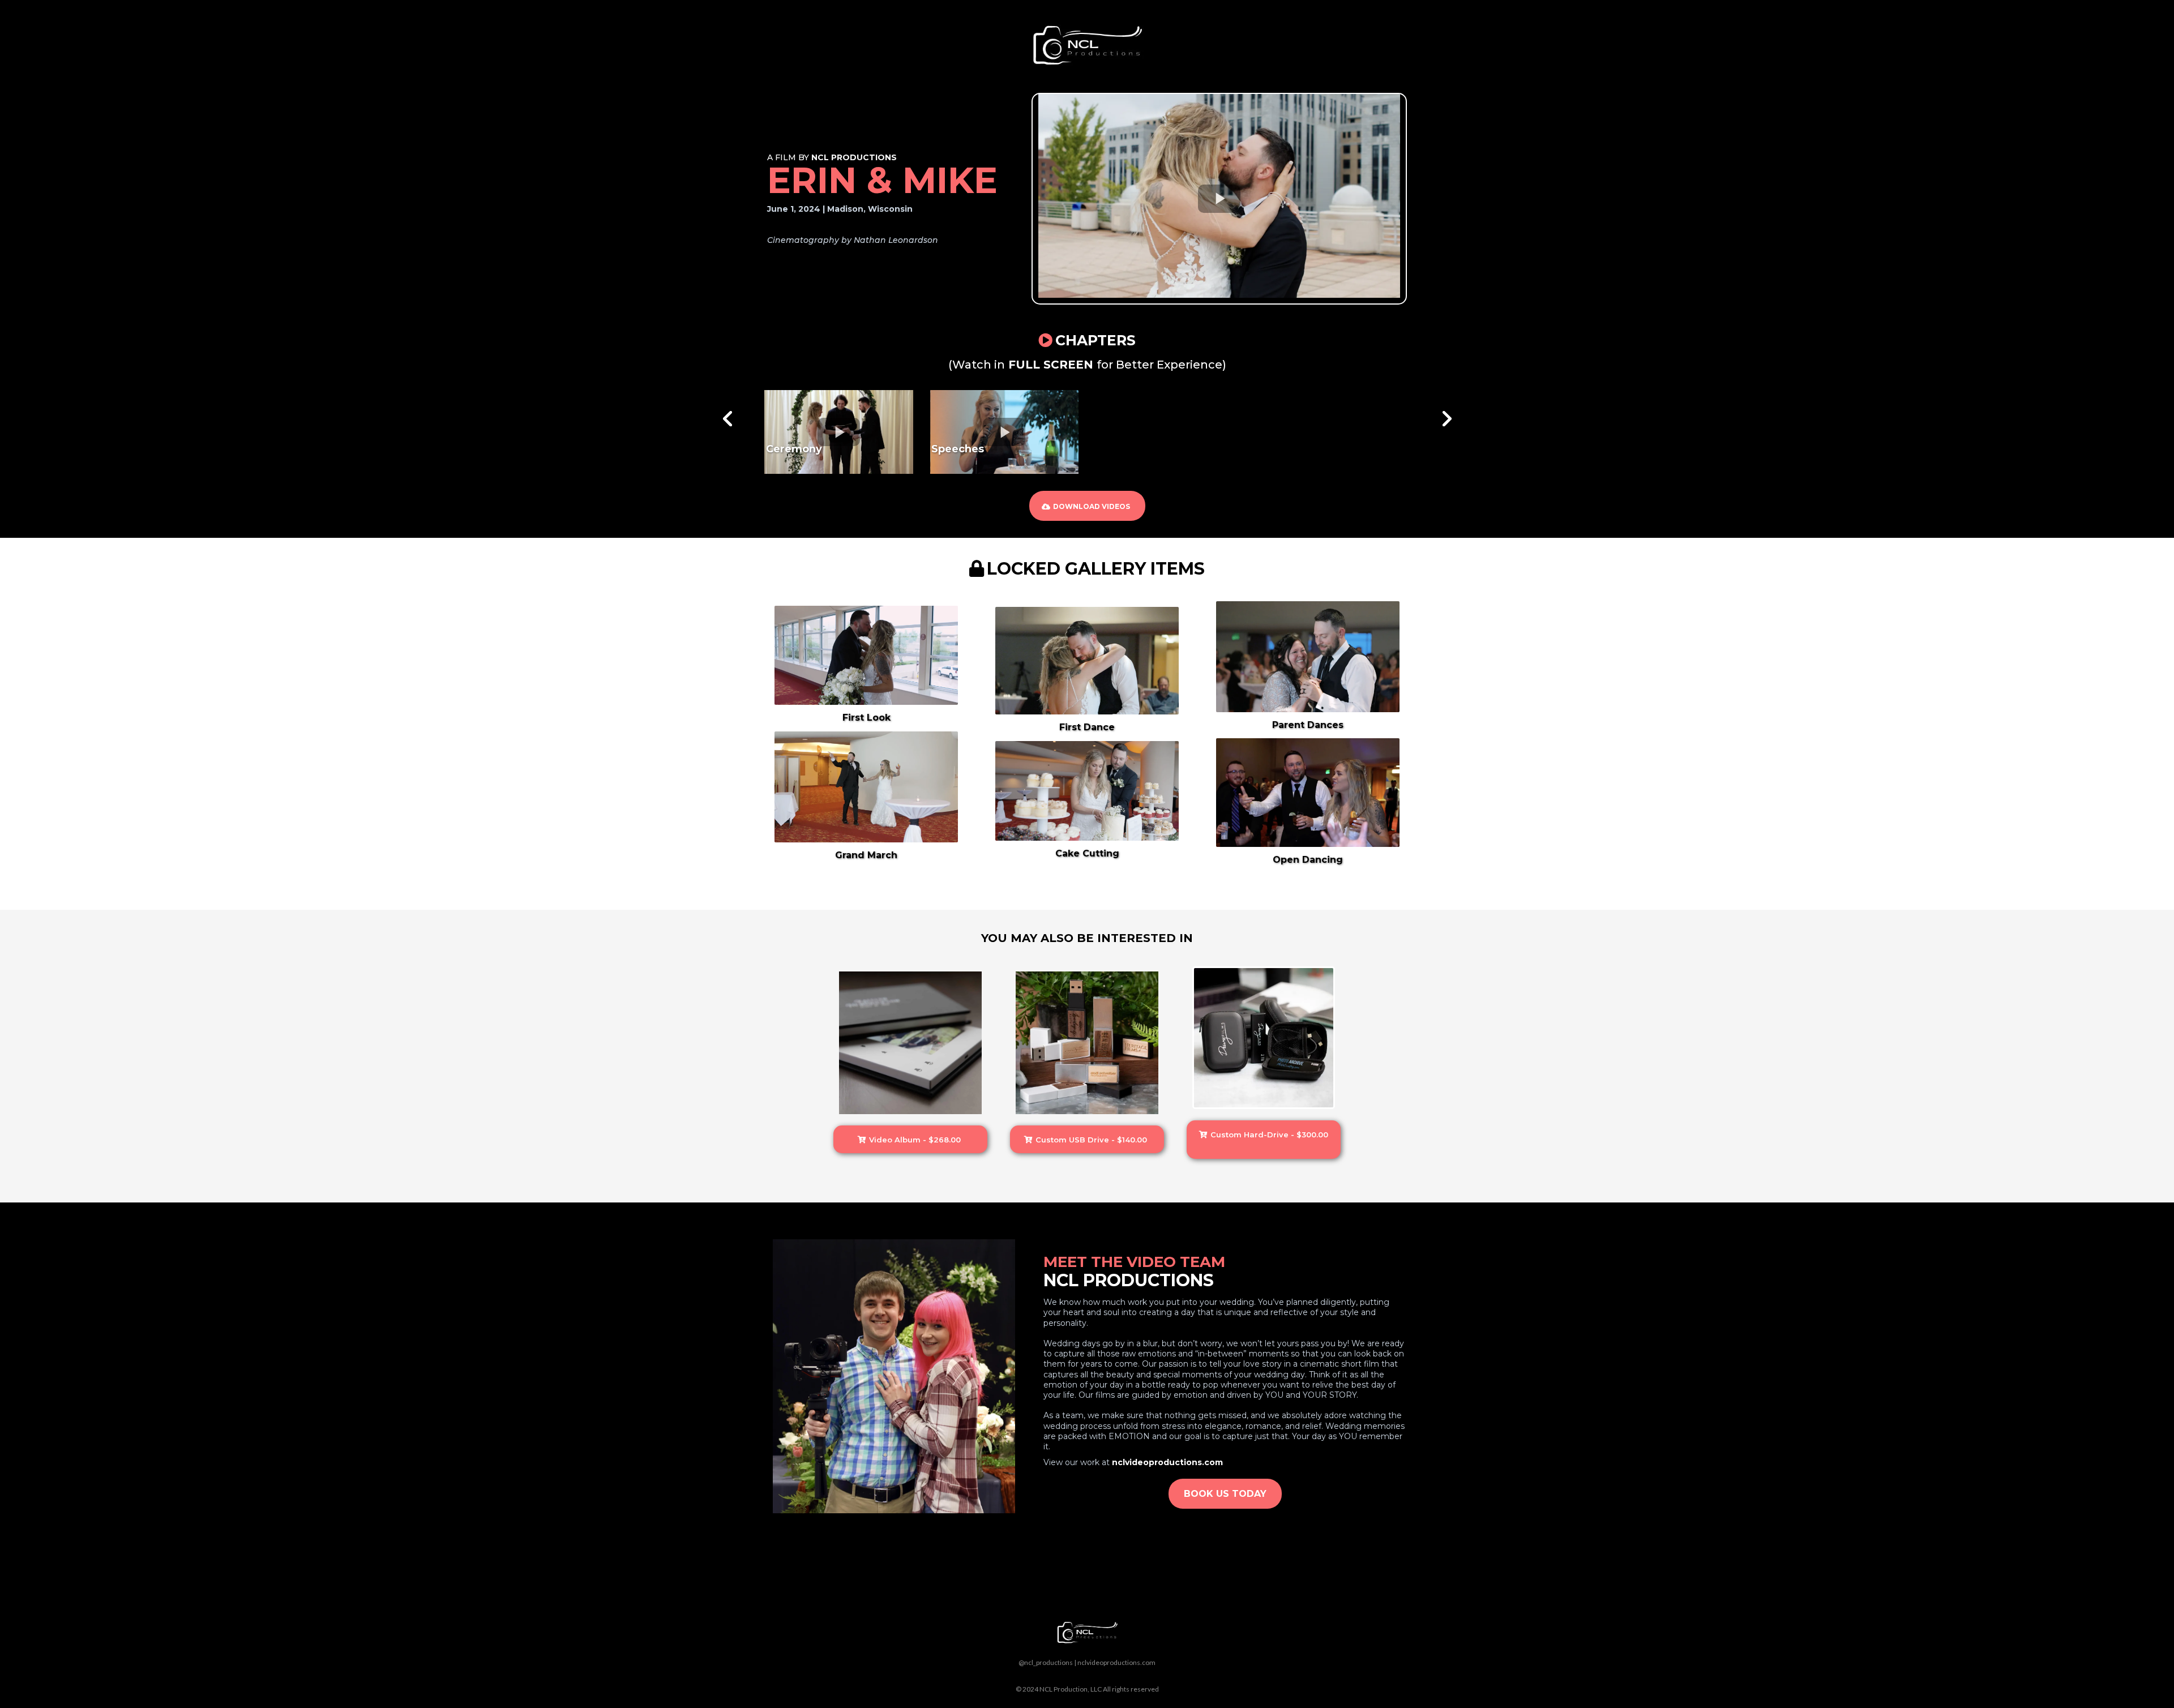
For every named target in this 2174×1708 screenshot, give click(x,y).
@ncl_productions (1046, 1662)
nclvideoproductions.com (1116, 1662)
